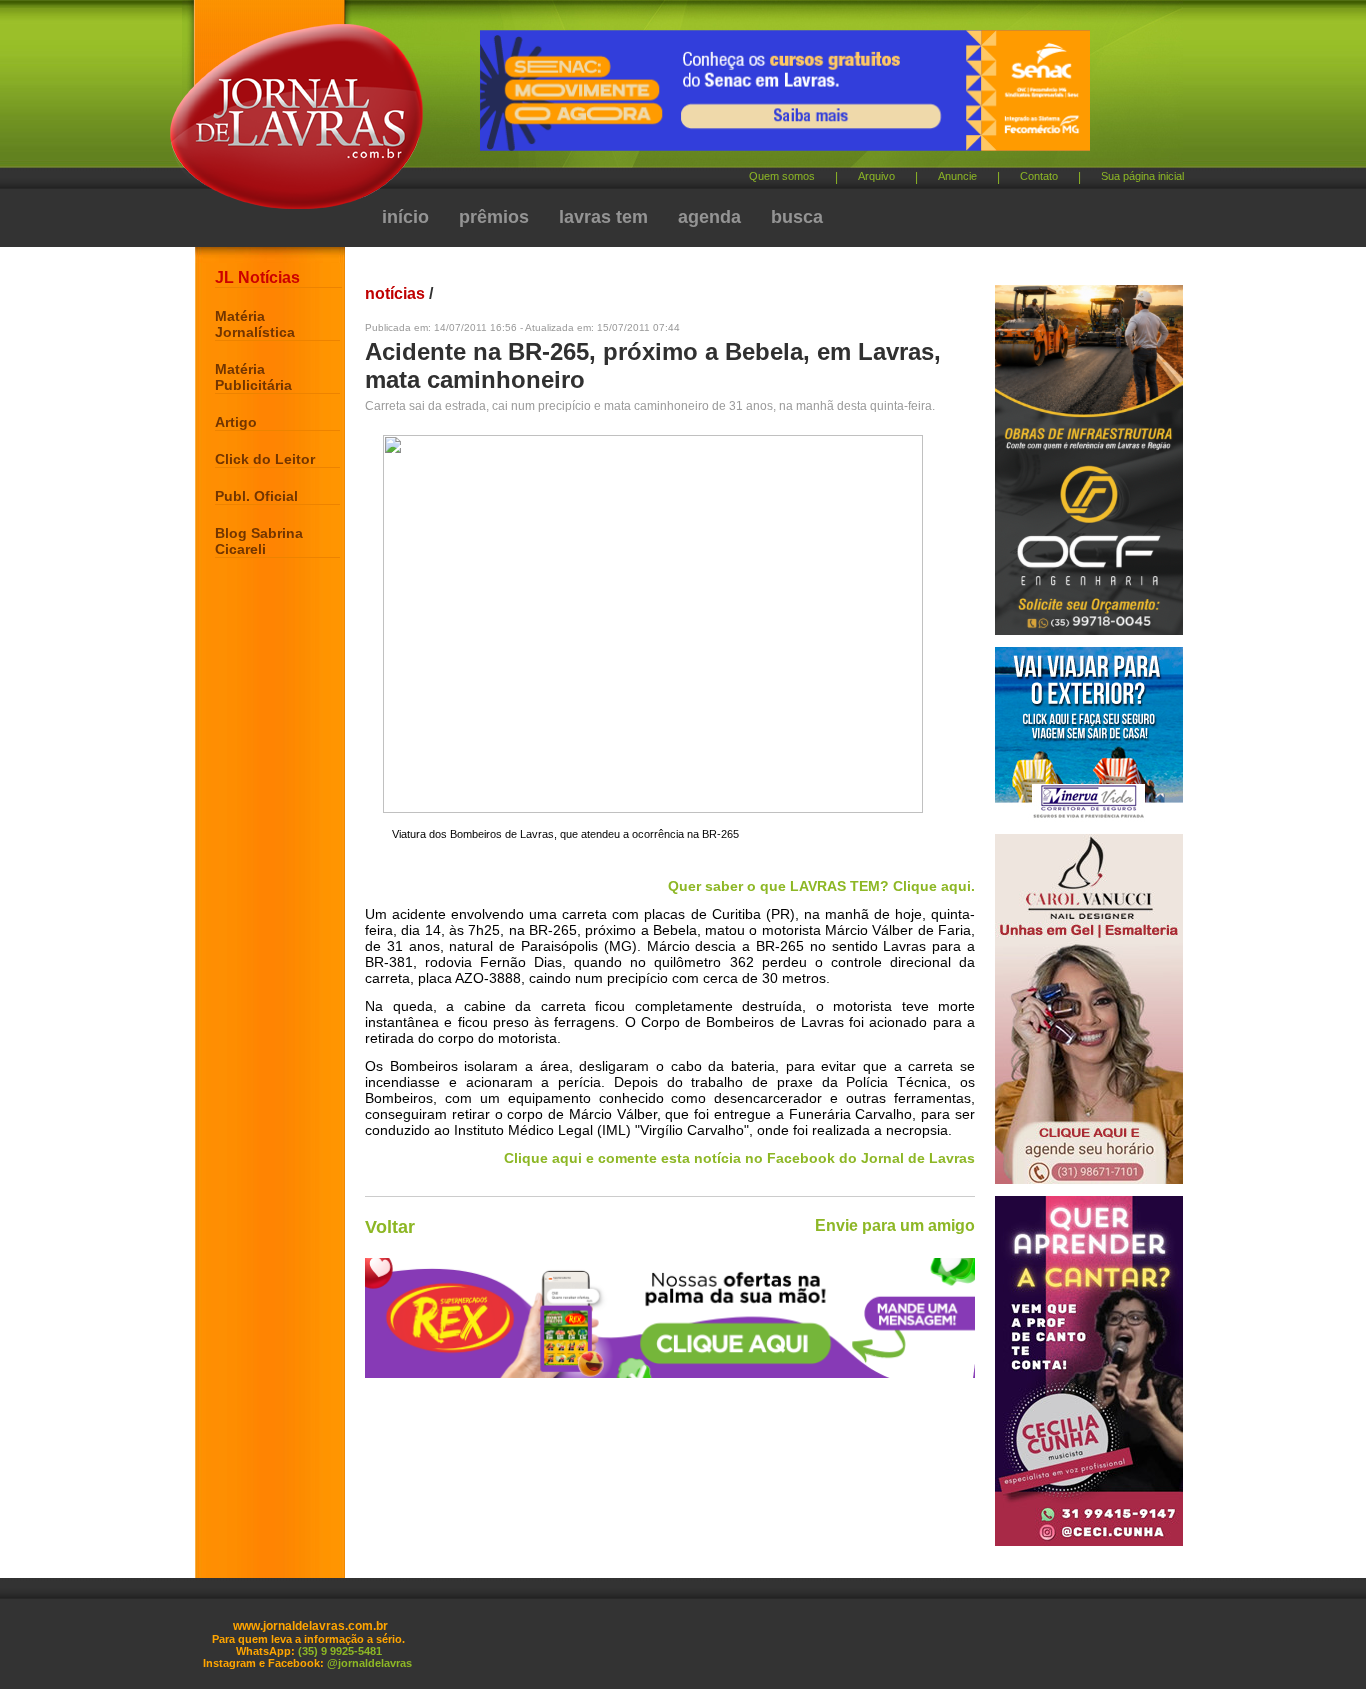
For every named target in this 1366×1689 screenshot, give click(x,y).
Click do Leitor (265, 459)
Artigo (236, 422)
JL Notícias (257, 277)
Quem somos (782, 176)
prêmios (494, 217)
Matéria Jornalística (255, 324)
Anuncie (957, 176)
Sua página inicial (1142, 176)
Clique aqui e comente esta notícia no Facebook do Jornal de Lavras (739, 1158)
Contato (1039, 176)
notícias (395, 293)
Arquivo (876, 176)
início (405, 217)
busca (797, 217)
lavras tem (603, 217)
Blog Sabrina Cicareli (259, 541)
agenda (709, 217)
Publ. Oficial (256, 496)
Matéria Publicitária (253, 377)
